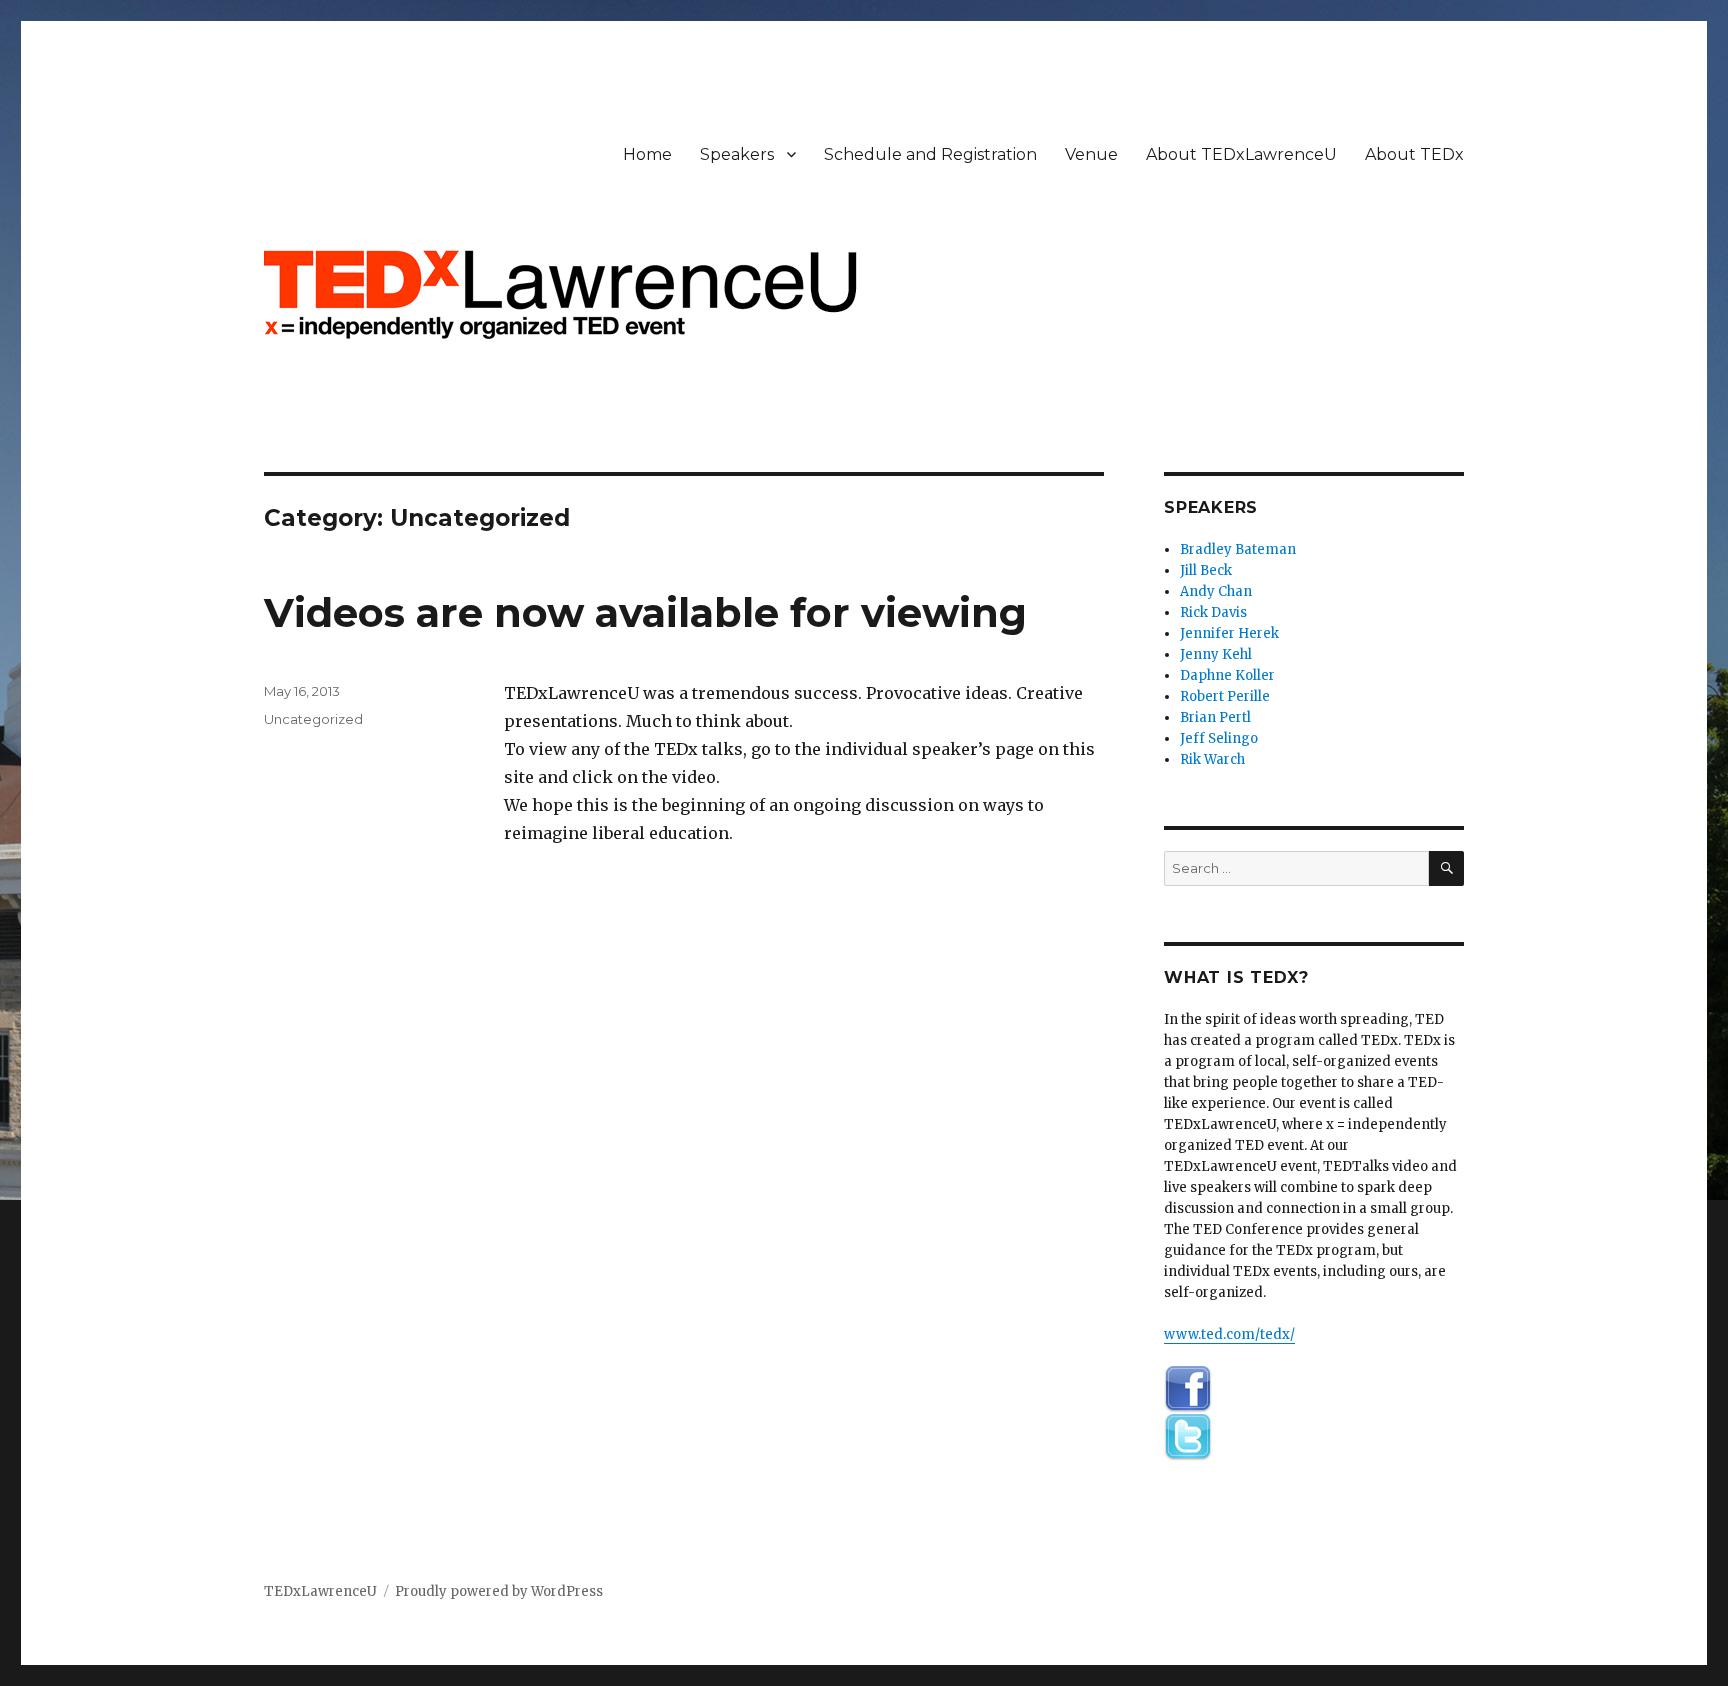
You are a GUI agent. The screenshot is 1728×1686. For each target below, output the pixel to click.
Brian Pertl (1215, 717)
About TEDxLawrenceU (1241, 154)
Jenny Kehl (1216, 654)
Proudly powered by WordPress (499, 1591)
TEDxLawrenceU (320, 1591)
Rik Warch (1212, 759)
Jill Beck (1206, 570)
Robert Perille (1225, 696)
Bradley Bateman (1238, 549)
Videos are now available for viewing (645, 612)
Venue (1091, 154)
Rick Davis (1213, 612)
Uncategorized (313, 719)
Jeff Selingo (1219, 738)
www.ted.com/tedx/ (1229, 1334)
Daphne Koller (1227, 675)
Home (647, 154)
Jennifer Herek (1229, 633)
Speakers (737, 154)
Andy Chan (1216, 591)
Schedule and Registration (930, 154)
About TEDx (1414, 154)
